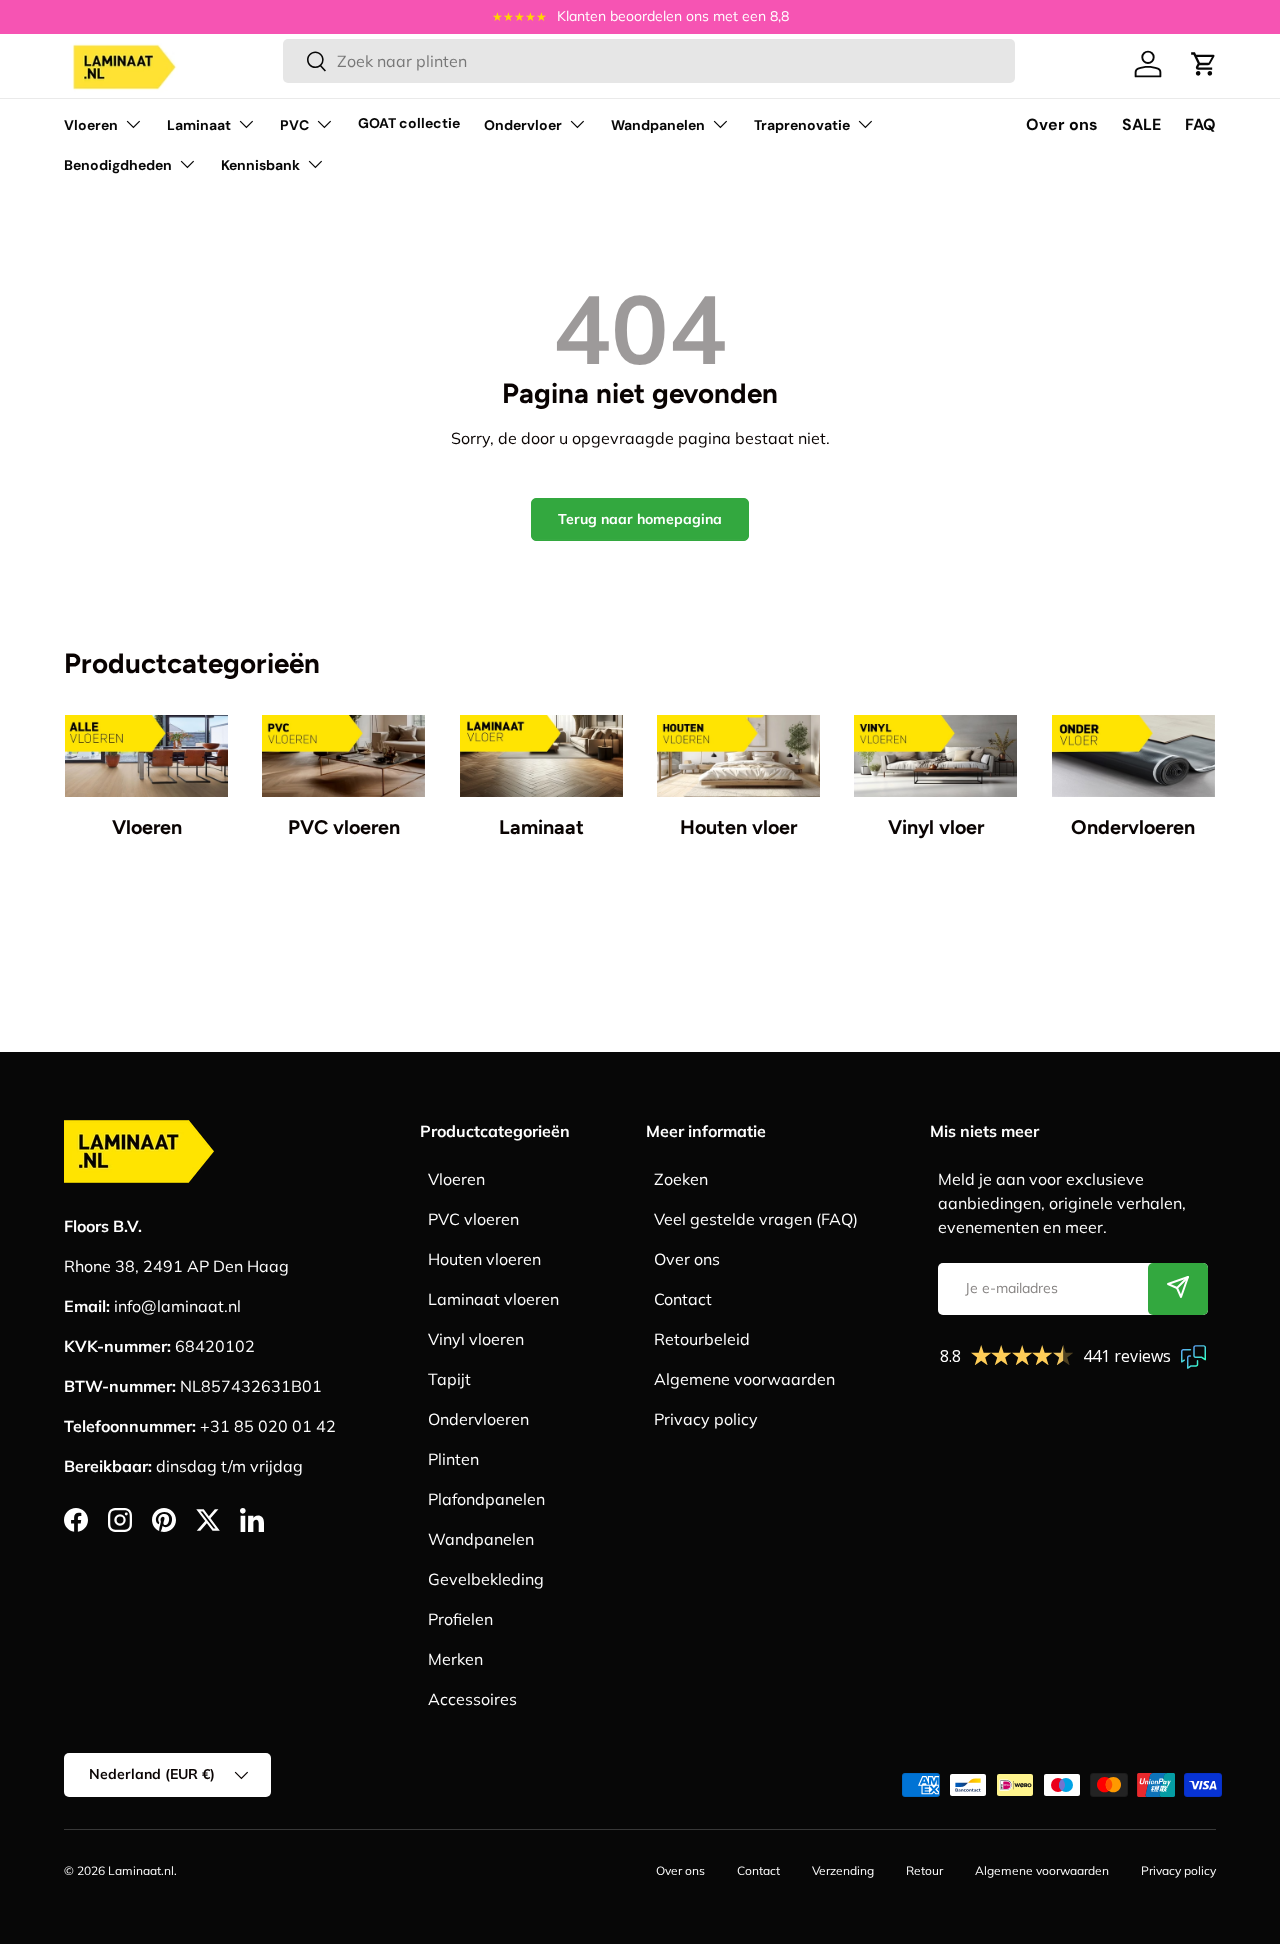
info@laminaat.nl (177, 1306)
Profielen (460, 1619)
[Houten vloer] (738, 756)
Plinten (453, 1459)
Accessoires (472, 1699)
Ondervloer (523, 125)
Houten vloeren (484, 1259)
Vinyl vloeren (476, 1339)
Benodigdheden (118, 165)
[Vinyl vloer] (935, 756)
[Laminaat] (541, 756)
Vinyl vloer (936, 827)
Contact (683, 1299)
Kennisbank (260, 165)
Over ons (1062, 124)
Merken (455, 1659)
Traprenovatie (802, 125)
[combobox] (649, 61)
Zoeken (681, 1179)
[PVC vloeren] (343, 756)
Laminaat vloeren (493, 1299)
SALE (1141, 124)
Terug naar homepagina (640, 519)
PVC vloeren (344, 827)
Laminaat (199, 125)
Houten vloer (738, 827)
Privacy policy (706, 1419)
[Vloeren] (146, 756)
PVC (294, 125)
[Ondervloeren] (1133, 756)
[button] (1204, 64)
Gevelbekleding (486, 1579)
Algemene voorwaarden (744, 1379)
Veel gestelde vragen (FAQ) (756, 1219)
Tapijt (449, 1379)
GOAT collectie (409, 123)
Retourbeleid (702, 1339)
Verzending (843, 1870)
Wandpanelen (658, 125)
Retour (924, 1870)
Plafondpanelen (486, 1499)
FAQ (1200, 124)
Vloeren (91, 125)
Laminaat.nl (141, 1870)
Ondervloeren (1133, 827)
